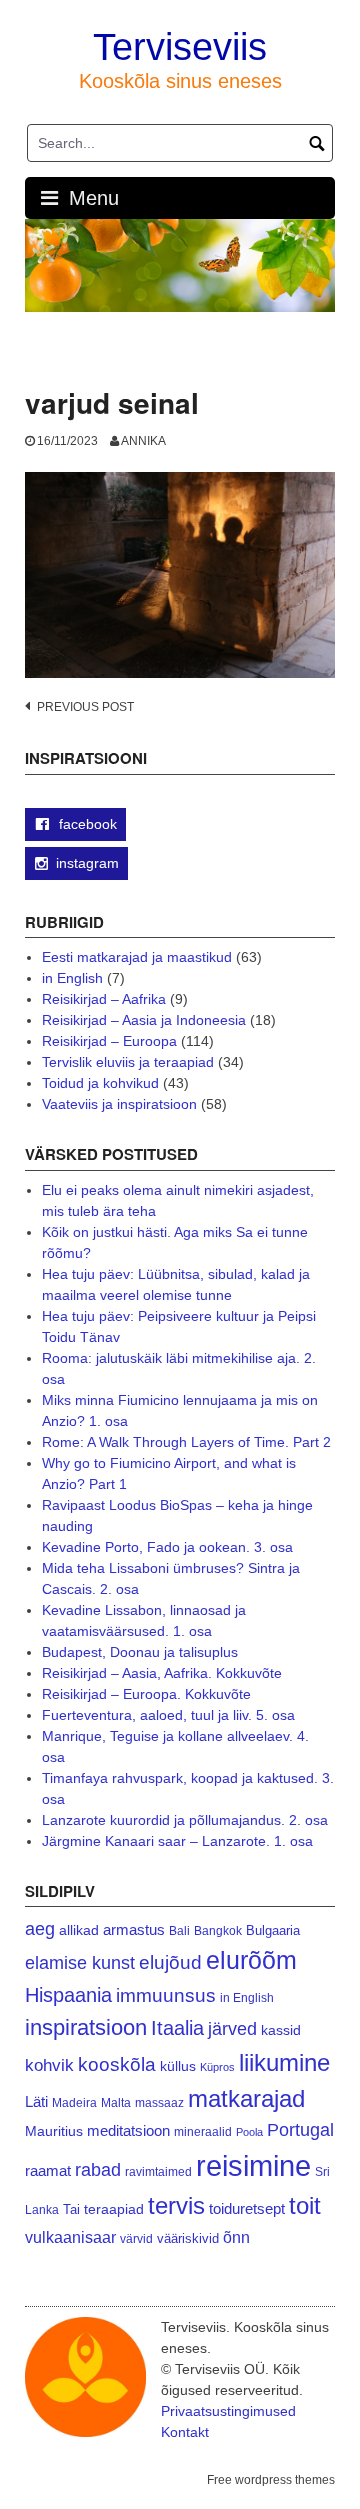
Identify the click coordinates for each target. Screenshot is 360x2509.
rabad (98, 2170)
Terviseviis (180, 47)
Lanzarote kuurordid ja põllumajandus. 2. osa (185, 1820)
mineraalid (203, 2132)
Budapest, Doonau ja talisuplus (140, 1652)
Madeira (74, 2102)
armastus (134, 1929)
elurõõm (251, 1960)
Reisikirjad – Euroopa (109, 1041)
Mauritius (54, 2131)
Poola (249, 2132)
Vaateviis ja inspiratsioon (119, 1104)
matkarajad (246, 2098)
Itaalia (177, 2028)
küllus (178, 2066)
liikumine (284, 2062)
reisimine (253, 2165)
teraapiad (114, 2209)
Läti (36, 2101)
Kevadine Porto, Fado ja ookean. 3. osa (167, 1547)
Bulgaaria (273, 1930)
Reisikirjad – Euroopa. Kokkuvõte (146, 1694)
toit (305, 2206)
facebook (86, 824)
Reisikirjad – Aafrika (104, 999)
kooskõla (117, 2064)
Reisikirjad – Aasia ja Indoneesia (144, 1020)
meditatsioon (128, 2131)
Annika (143, 441)
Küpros (217, 2067)
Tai (71, 2209)
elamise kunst (80, 1963)
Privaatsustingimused (228, 2411)
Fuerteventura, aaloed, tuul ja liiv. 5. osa (168, 1715)
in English (72, 978)
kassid (281, 2030)
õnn (236, 2237)
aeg (40, 1929)
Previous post (85, 707)
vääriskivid (188, 2238)
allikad (79, 1930)
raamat (48, 2171)
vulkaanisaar (70, 2237)
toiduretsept (247, 2209)
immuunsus (166, 1995)
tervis (176, 2205)
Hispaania (68, 1995)
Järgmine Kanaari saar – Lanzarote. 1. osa (177, 1841)
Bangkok (218, 1930)
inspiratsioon (86, 2027)
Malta (116, 2102)
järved (232, 2029)
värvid (136, 2239)
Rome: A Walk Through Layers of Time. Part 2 (186, 1442)
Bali (179, 1930)
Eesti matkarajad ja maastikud (137, 957)
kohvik (49, 2065)
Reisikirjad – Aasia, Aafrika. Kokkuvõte (162, 1673)
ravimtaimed (158, 2172)
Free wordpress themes (271, 2480)
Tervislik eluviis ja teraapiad (128, 1062)
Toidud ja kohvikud (100, 1083)
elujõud (170, 1962)
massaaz (159, 2103)
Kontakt (185, 2432)
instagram (87, 863)
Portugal (300, 2130)
